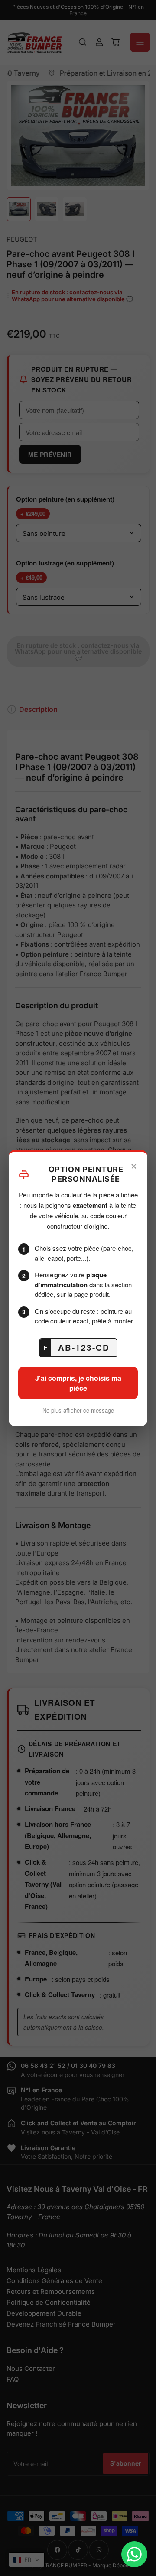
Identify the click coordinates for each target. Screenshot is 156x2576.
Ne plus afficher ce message (78, 1410)
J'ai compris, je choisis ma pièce (78, 1383)
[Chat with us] (134, 2554)
